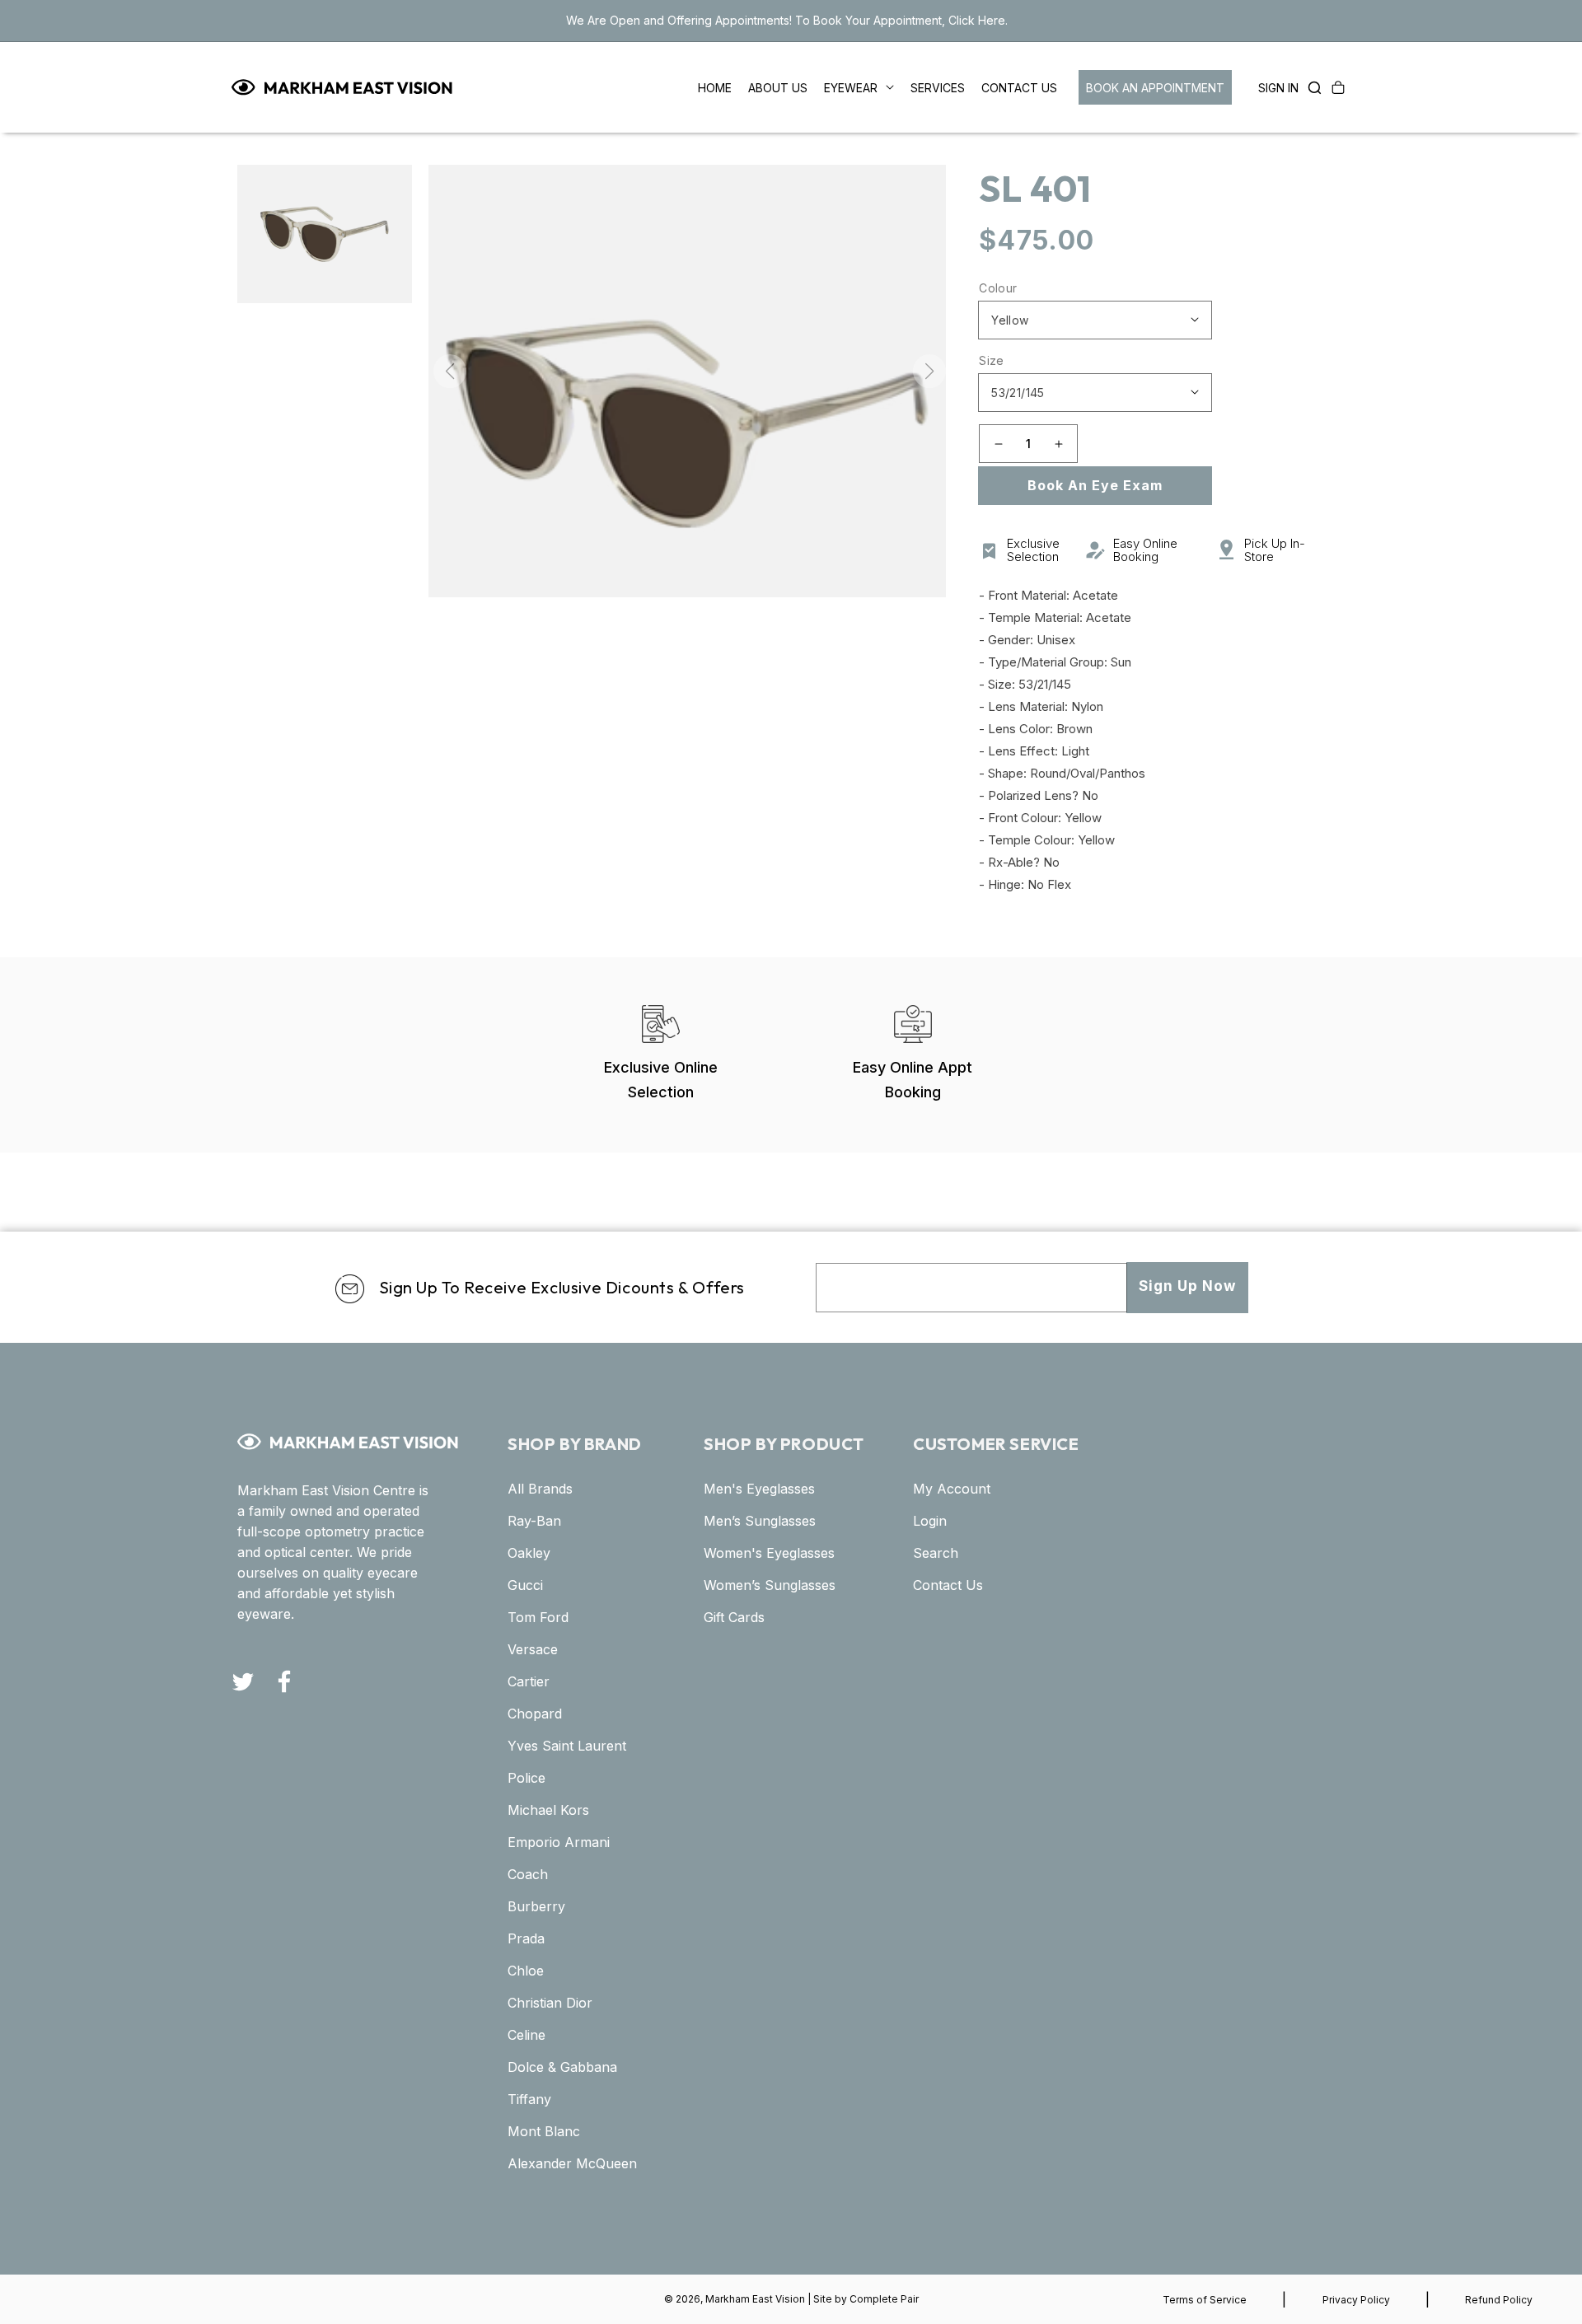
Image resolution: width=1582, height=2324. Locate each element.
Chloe (526, 1971)
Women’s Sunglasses (770, 1585)
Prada (526, 1938)
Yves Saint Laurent (567, 1746)
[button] (1310, 87)
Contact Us (948, 1585)
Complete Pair (884, 2299)
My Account (952, 1489)
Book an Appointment (1155, 88)
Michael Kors (548, 1810)
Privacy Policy (1356, 2300)
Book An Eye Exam (1095, 485)
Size (992, 360)
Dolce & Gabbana (562, 2067)
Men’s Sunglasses (760, 1521)
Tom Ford (538, 1617)
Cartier (529, 1681)
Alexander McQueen (572, 2163)
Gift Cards (734, 1617)
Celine (527, 2035)
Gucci (525, 1585)
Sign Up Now (1187, 1286)
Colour (998, 288)
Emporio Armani (559, 1842)
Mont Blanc (544, 2131)
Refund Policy (1499, 2300)
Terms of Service (1205, 2300)
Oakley (529, 1553)
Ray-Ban (534, 1521)
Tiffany (529, 2099)
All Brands (540, 1489)
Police (527, 1778)
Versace (533, 1649)
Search (936, 1553)
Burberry (536, 1906)
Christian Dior (550, 2003)
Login (930, 1521)
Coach (528, 1874)
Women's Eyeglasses (769, 1553)
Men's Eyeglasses (759, 1489)
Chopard (535, 1714)
